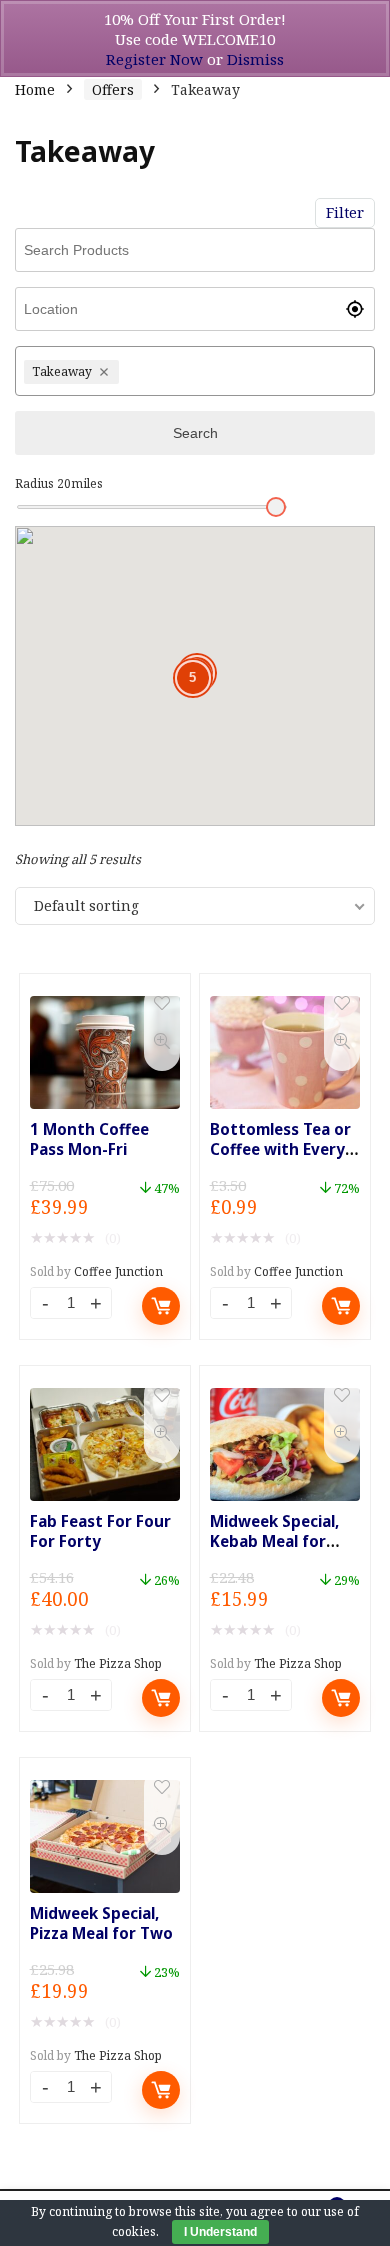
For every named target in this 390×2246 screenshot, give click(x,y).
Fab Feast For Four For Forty (100, 1531)
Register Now (154, 59)
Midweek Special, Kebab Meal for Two (274, 1541)
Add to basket (161, 1306)
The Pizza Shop (118, 1663)
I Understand (220, 2232)
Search (195, 433)
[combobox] (244, 371)
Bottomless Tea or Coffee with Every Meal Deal (280, 1149)
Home (35, 89)
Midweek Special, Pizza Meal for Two (101, 1923)
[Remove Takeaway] (106, 372)
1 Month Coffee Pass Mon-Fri (89, 1139)
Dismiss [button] (255, 59)
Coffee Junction (118, 1271)
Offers (113, 89)
